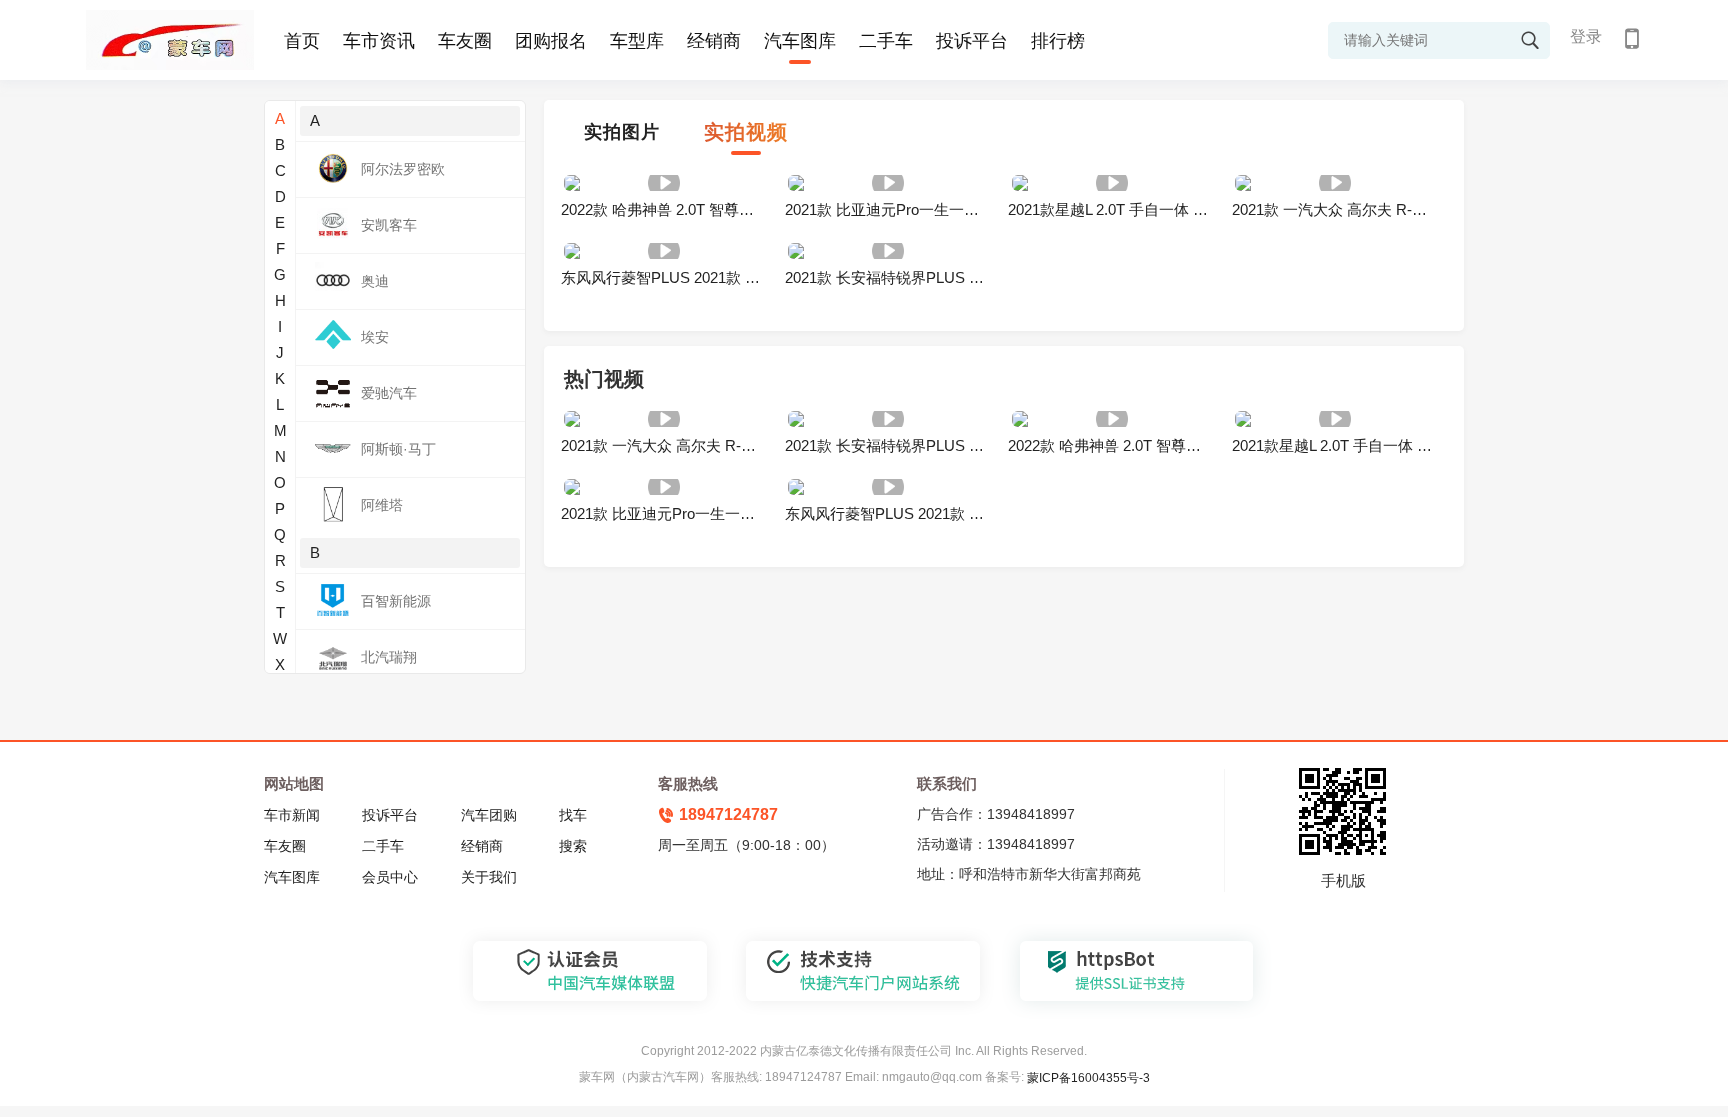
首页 (302, 41)
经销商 (714, 41)
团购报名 (551, 41)
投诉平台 (972, 41)
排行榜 (1058, 41)
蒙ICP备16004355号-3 (1088, 1078)
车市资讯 (379, 41)
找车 (573, 815)
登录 (1586, 36)
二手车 (886, 41)
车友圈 (465, 41)
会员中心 (390, 877)
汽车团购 (489, 815)
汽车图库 (800, 41)
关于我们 (489, 877)
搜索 (573, 846)
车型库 (637, 41)
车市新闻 (292, 815)
